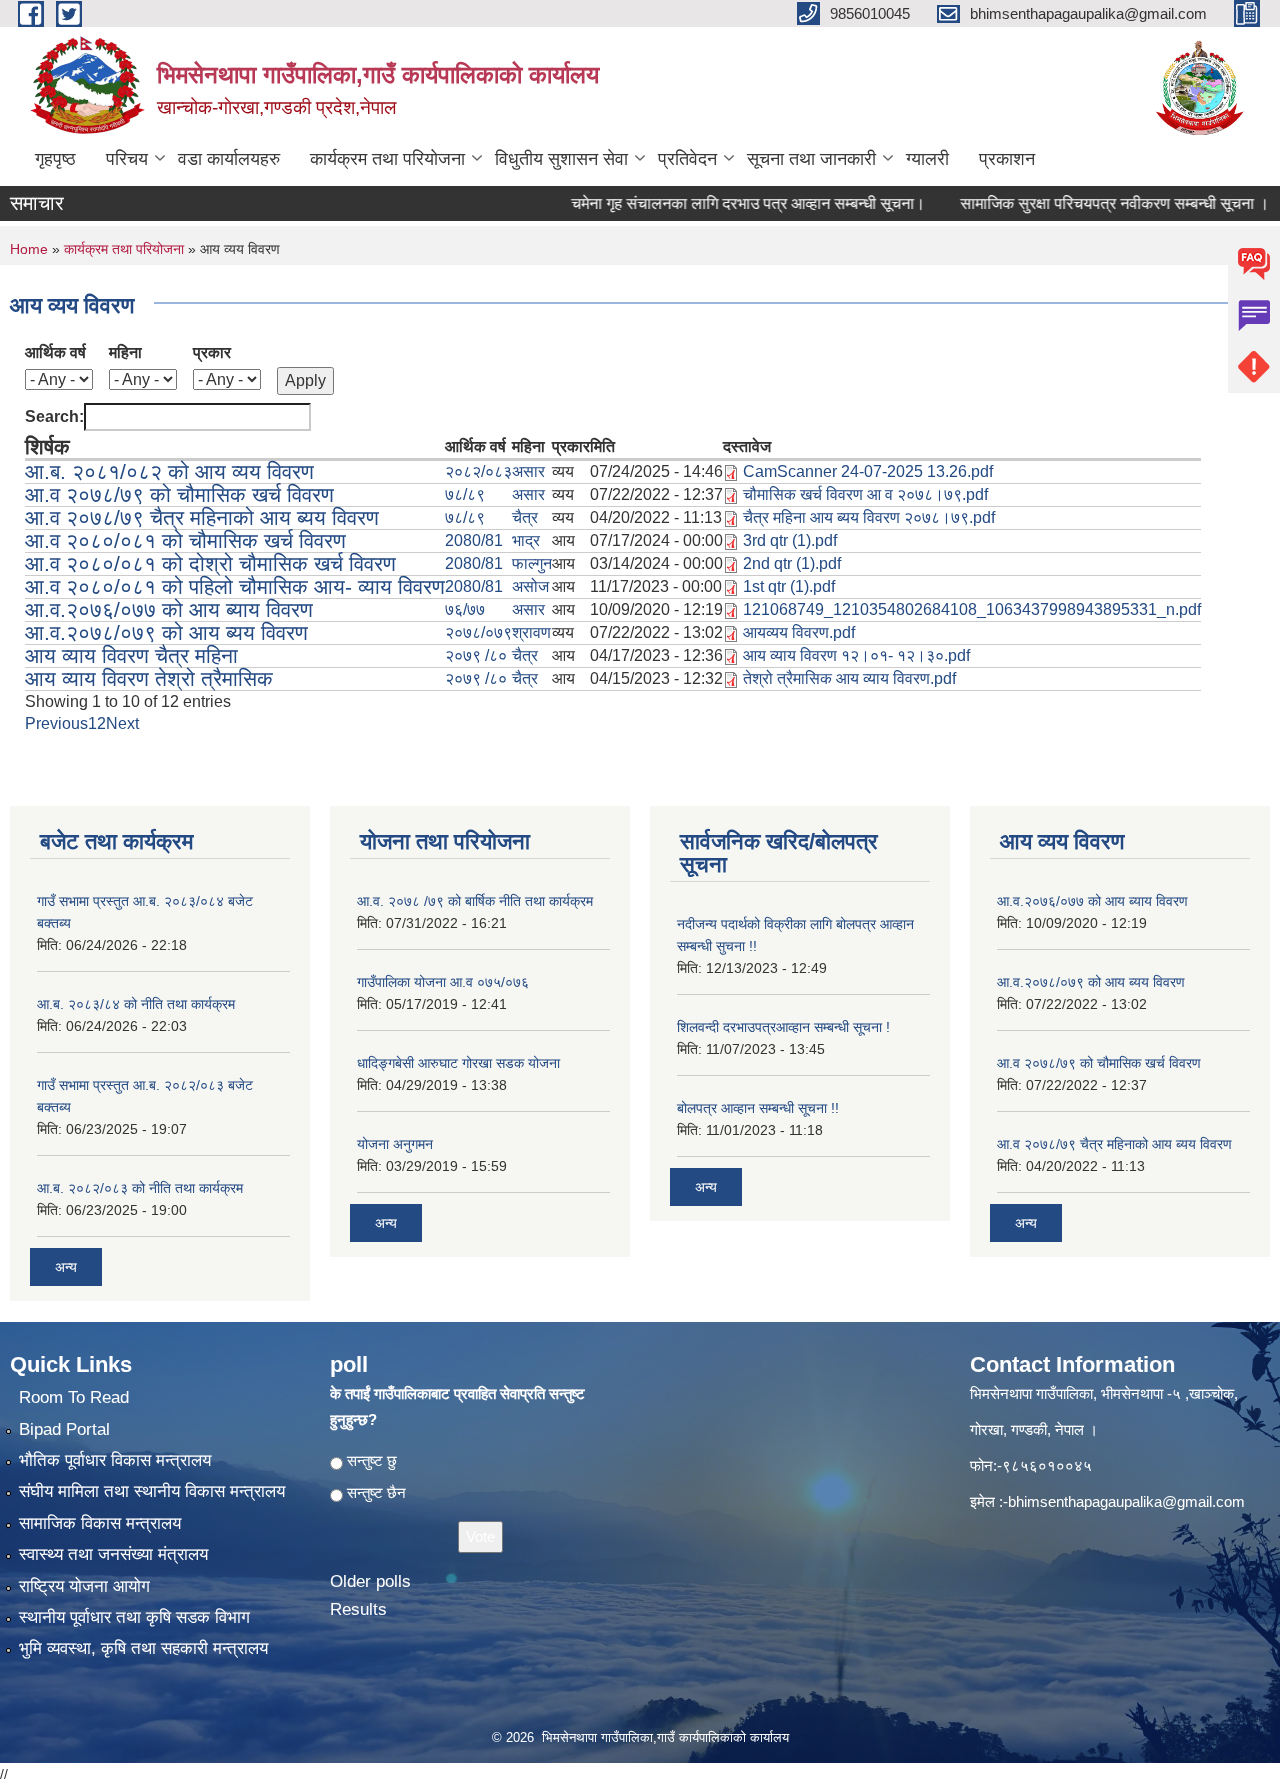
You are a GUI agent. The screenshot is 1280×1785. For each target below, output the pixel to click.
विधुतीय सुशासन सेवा (561, 159)
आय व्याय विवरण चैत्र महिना (131, 655)
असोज (530, 586)
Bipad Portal (64, 1429)
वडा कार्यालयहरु (229, 159)
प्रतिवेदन (687, 159)
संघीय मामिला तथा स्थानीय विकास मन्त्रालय (152, 1491)
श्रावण (531, 632)
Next (122, 723)
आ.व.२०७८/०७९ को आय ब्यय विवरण (166, 632)
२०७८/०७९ (478, 632)
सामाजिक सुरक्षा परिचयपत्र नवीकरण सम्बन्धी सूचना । (1082, 203)
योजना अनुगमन (395, 1144)
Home (29, 249)
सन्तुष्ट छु (372, 1460)
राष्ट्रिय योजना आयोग (84, 1586)
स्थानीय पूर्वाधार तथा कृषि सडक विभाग (134, 1617)
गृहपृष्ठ (55, 159)
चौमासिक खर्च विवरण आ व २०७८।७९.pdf (865, 494)
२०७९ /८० (476, 655)
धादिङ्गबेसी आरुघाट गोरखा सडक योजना (458, 1063)
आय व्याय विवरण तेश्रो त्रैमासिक (149, 678)
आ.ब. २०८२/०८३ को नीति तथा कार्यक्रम (140, 1188)
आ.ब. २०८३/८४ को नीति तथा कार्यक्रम (136, 1004)
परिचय (127, 159)
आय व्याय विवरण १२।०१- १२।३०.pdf (856, 655)
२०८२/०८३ (478, 471)
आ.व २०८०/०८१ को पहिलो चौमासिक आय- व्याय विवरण (235, 586)
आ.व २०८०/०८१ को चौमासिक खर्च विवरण (185, 540)
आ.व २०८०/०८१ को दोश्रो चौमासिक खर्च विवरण (210, 563)
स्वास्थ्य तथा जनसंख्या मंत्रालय (113, 1554)
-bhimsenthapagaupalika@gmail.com (1124, 1501)
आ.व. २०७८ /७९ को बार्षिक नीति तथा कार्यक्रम (475, 901)
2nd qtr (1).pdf (792, 563)
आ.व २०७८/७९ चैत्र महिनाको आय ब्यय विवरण (202, 517)
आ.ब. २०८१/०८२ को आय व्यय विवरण (169, 471)
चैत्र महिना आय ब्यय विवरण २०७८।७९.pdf (869, 517)
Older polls (370, 1581)
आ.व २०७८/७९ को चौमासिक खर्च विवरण (179, 494)
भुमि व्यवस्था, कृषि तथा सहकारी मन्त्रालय (143, 1648)
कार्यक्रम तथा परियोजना (387, 159)
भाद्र (526, 540)
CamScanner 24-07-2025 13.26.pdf (868, 471)
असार (528, 471)
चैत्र (525, 517)
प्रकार (212, 352)
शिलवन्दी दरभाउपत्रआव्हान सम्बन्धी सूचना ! (783, 1027)
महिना (125, 352)
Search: (54, 416)
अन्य (66, 1267)
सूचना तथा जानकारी (811, 159)
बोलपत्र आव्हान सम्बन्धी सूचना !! (758, 1108)
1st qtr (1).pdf (789, 586)
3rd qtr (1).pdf (790, 540)
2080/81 (474, 540)
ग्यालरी (927, 159)
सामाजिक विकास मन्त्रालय (100, 1523)
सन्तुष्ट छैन (376, 1492)
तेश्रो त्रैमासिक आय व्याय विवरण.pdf (849, 678)
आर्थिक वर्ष (55, 352)
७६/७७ (465, 609)
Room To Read (74, 1397)
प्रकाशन (1007, 159)
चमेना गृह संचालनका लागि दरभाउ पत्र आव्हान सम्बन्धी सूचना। (716, 203)
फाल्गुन (532, 563)
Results (358, 1609)
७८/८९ (465, 494)
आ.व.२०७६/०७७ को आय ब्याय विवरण (169, 609)
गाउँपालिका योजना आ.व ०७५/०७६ (443, 982)
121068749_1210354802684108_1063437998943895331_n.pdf (972, 609)
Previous (56, 723)
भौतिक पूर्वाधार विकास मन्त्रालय (115, 1460)
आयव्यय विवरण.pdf (799, 632)
